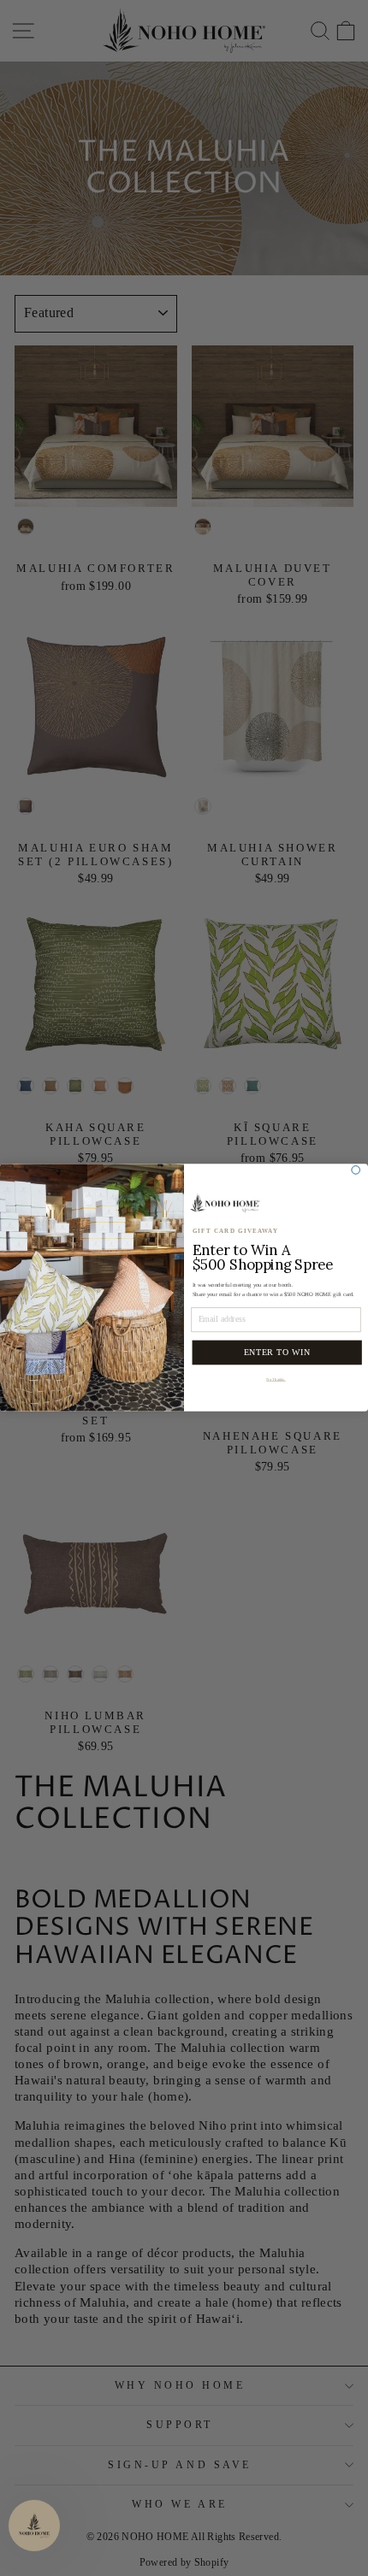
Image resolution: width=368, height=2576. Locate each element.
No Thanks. (276, 1379)
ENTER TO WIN (277, 1353)
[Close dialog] (356, 1170)
